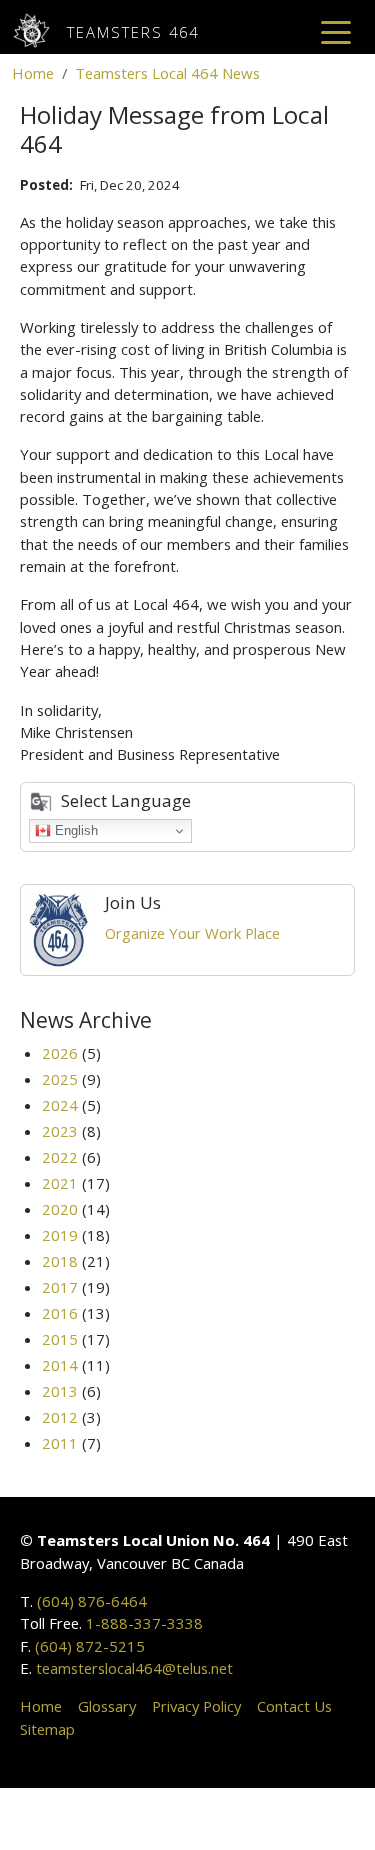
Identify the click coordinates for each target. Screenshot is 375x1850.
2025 (60, 1079)
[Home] (39, 31)
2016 (60, 1313)
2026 (60, 1053)
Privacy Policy (196, 1706)
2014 (60, 1365)
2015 (60, 1339)
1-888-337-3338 (144, 1623)
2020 (60, 1209)
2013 (60, 1391)
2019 (60, 1235)
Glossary (107, 1706)
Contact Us (294, 1706)
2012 (60, 1417)
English (74, 830)
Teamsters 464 (133, 32)
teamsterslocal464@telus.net (134, 1668)
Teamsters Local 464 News (167, 73)
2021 (60, 1183)
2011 (60, 1443)
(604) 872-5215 (90, 1646)
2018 (60, 1261)
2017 (60, 1287)
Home (33, 73)
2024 (60, 1105)
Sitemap (47, 1729)
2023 (60, 1131)
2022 (60, 1157)
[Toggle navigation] (336, 31)
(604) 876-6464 (92, 1601)
